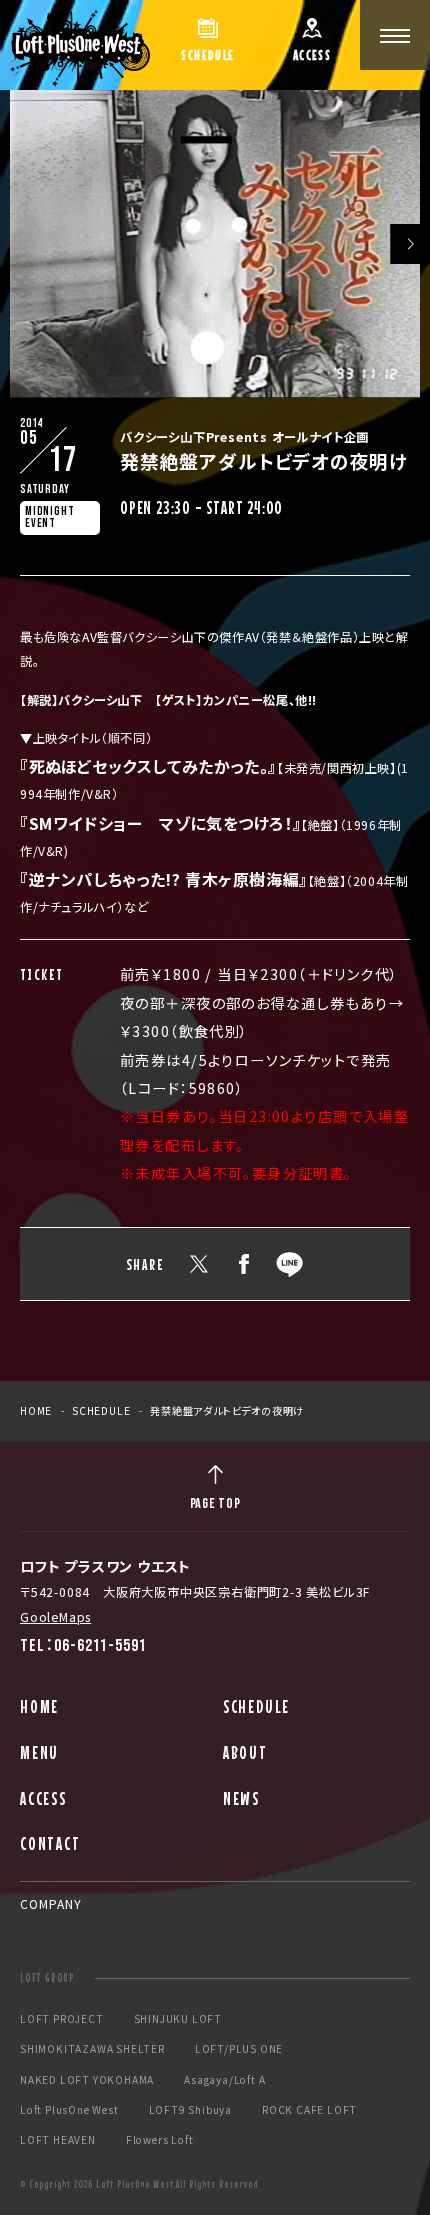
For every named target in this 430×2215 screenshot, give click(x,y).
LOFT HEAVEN (58, 2140)
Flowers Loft (160, 2140)
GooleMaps (55, 1617)
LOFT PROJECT (62, 2019)
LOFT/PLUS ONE (239, 2049)
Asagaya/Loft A (224, 2080)
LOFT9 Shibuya (190, 2110)
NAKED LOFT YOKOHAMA (87, 2080)
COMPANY (51, 1903)
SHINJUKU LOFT (178, 2019)
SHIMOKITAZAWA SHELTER (92, 2049)
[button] (410, 244)
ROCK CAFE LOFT (309, 2110)
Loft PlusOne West (69, 2110)
